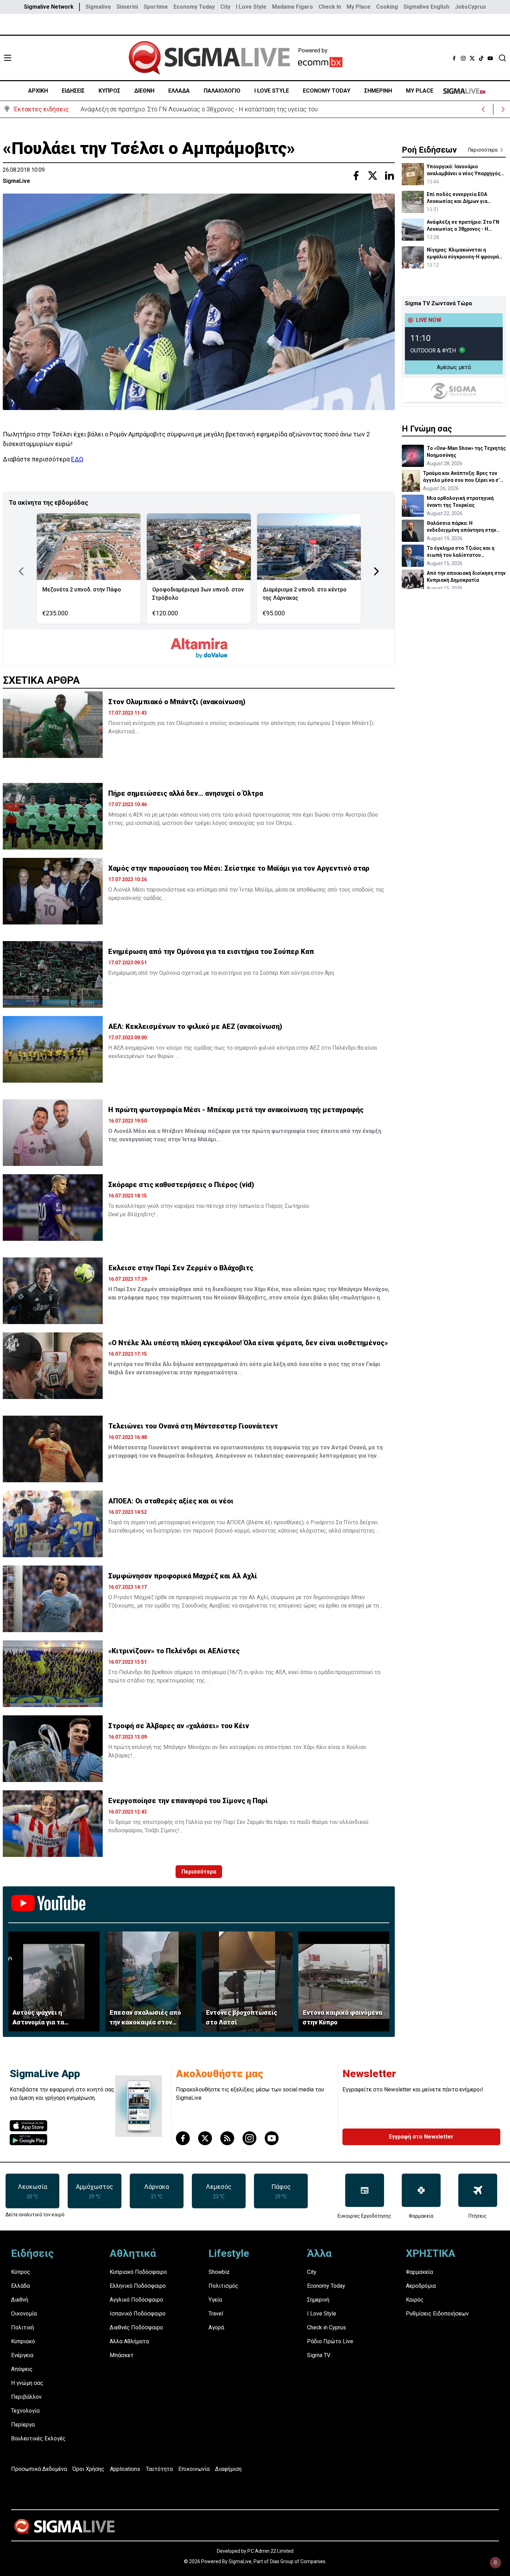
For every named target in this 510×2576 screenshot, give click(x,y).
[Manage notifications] (495, 2562)
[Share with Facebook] (356, 176)
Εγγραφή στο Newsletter (421, 2137)
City (225, 7)
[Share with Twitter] (373, 176)
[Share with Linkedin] (389, 176)
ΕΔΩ (77, 459)
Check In (330, 7)
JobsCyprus (470, 7)
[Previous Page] (21, 571)
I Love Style (251, 7)
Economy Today (194, 7)
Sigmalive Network (49, 7)
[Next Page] (376, 571)
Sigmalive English (426, 7)
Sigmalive (98, 7)
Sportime (156, 7)
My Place (359, 7)
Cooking (387, 7)
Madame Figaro (292, 7)
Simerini (127, 7)
